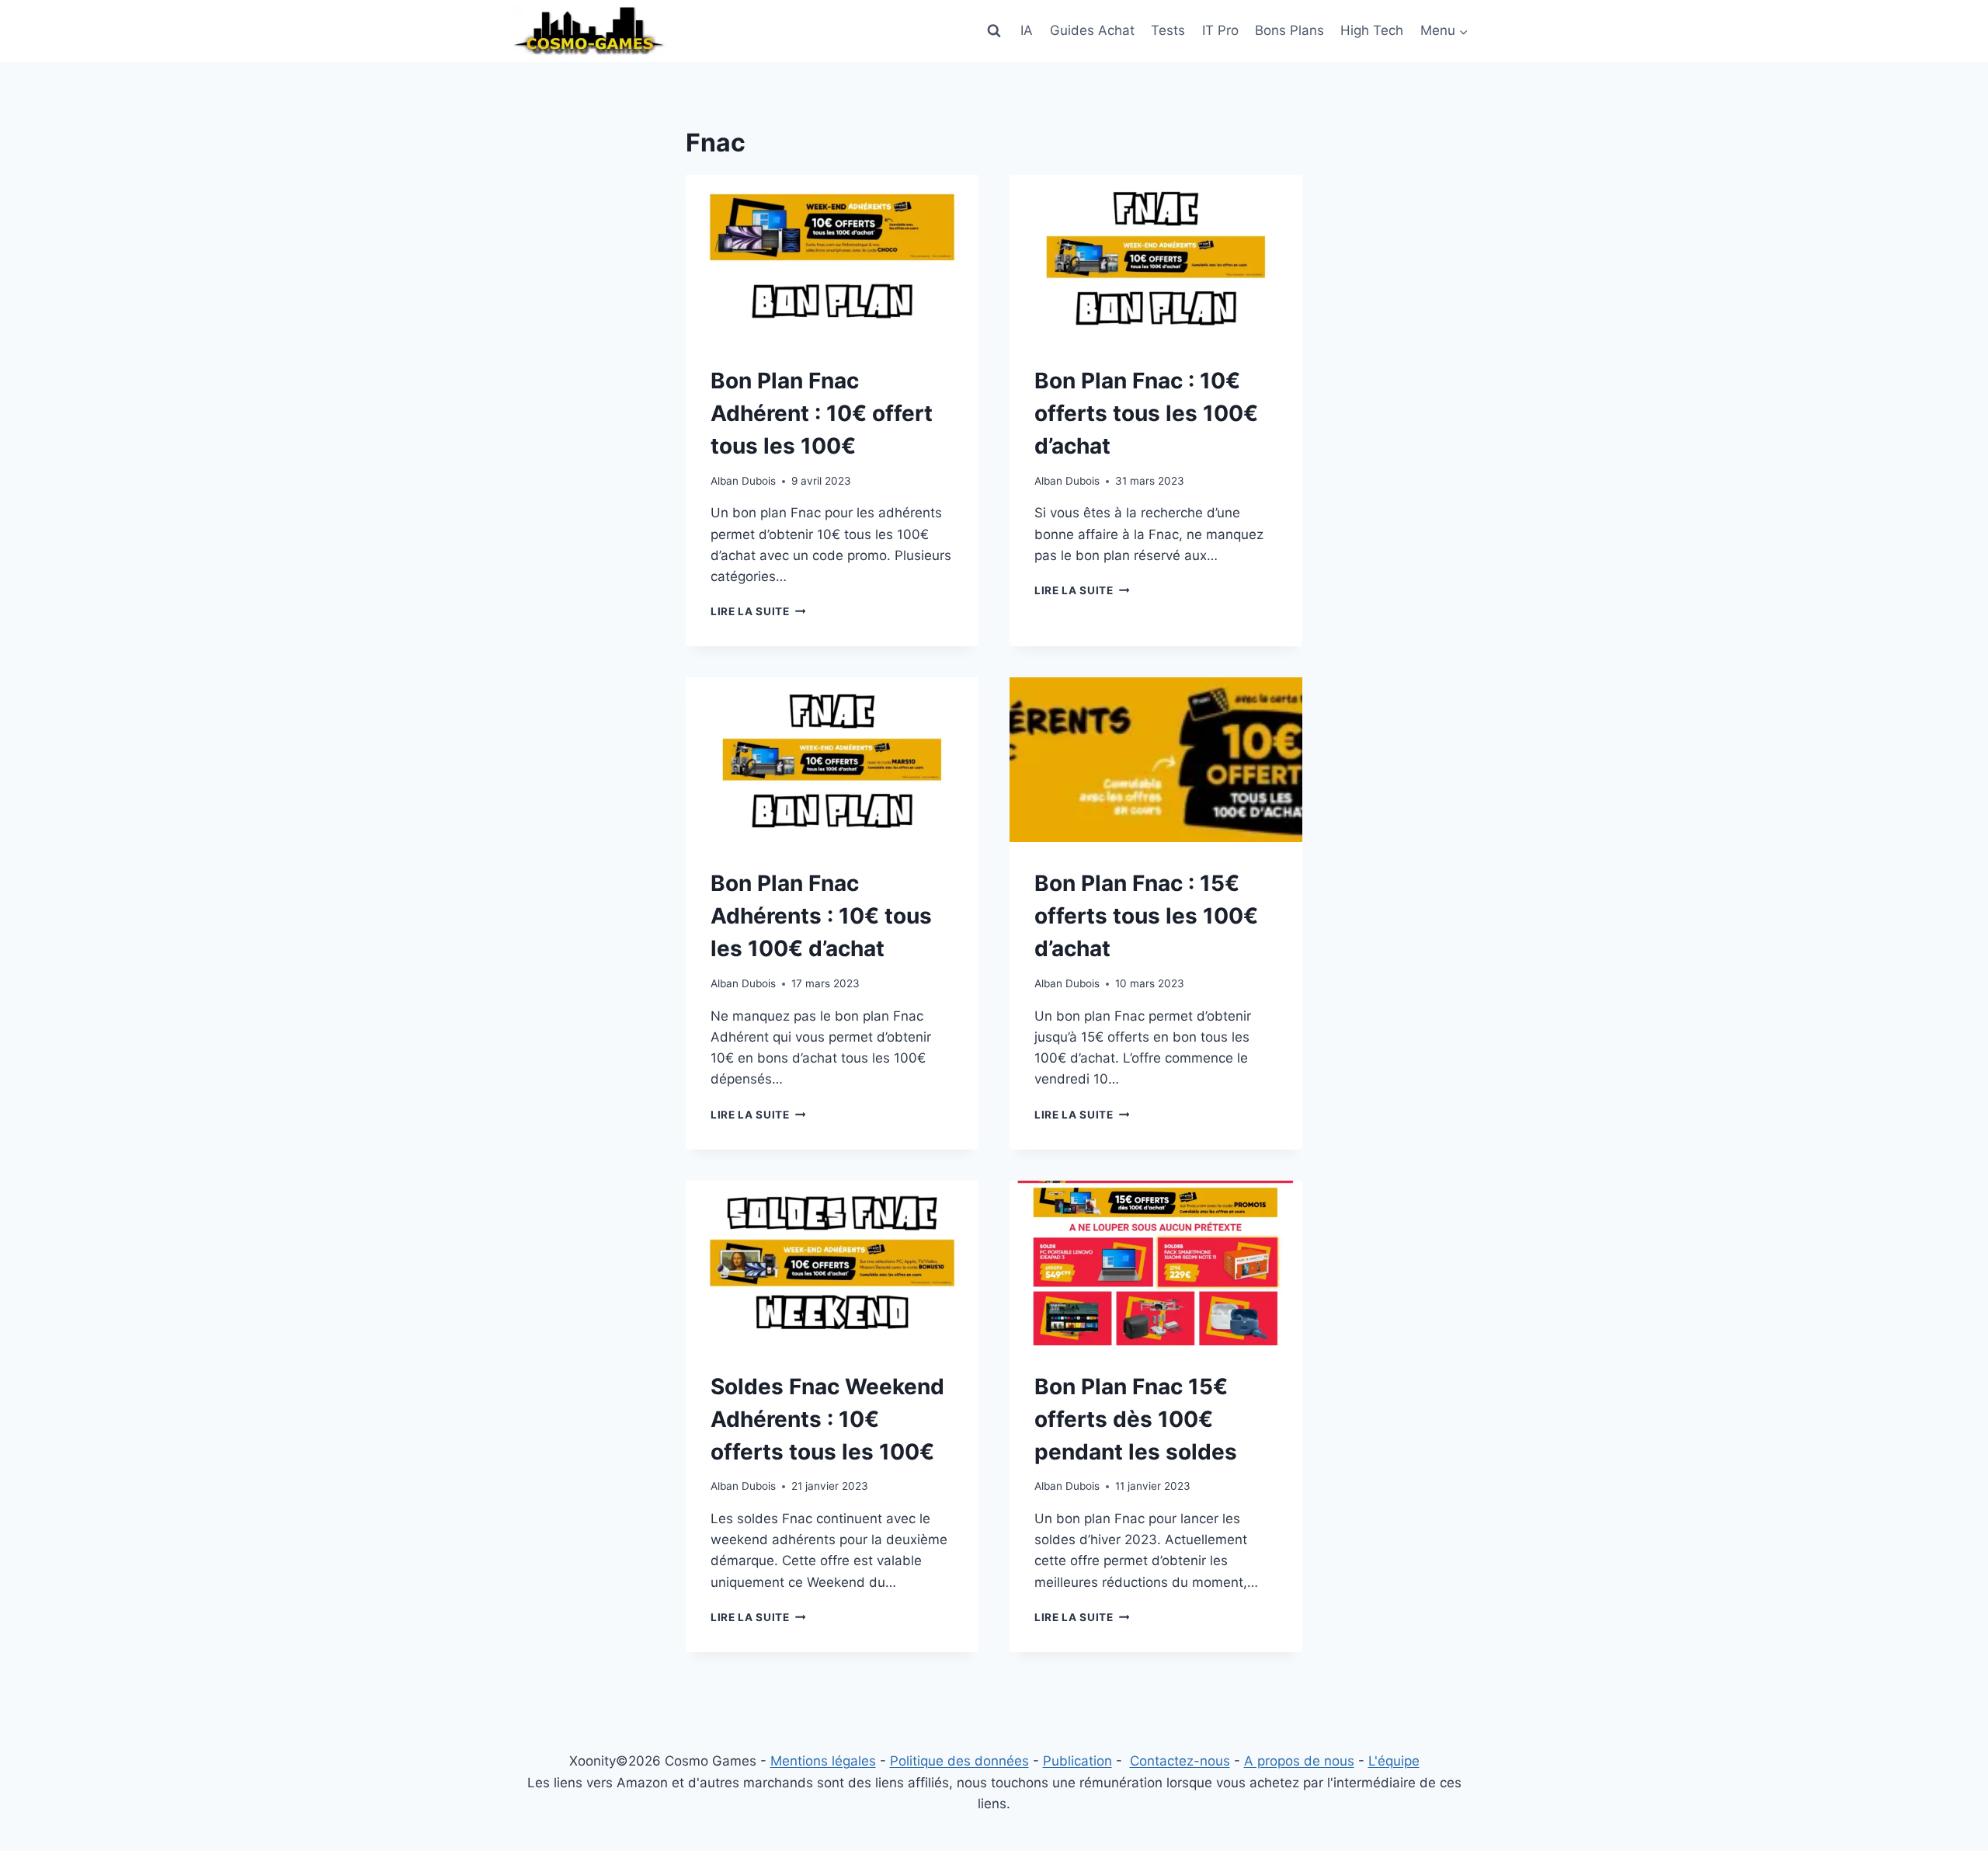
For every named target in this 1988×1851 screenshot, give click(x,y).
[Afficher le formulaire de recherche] (994, 31)
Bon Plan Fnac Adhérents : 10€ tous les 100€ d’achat (821, 916)
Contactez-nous (1180, 1761)
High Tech (1372, 30)
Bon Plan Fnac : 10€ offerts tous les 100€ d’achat (1146, 413)
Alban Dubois (743, 481)
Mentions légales (823, 1761)
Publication (1077, 1761)
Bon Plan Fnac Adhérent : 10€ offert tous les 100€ (822, 413)
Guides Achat (1092, 30)
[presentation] (832, 257)
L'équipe (1394, 1761)
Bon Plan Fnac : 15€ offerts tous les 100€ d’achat (1146, 916)
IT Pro (1220, 30)
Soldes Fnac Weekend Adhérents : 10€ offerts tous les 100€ (827, 1419)
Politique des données (959, 1761)
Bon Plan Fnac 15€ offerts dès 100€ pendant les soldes (1136, 1419)
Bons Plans (1289, 30)
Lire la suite (758, 611)
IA (1027, 30)
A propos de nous (1299, 1761)
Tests (1168, 30)
